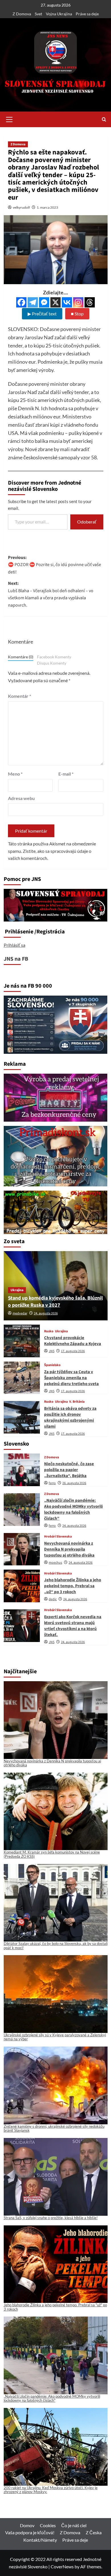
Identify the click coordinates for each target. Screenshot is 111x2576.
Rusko (49, 1331)
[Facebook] (21, 302)
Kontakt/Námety (40, 2540)
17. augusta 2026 (73, 1351)
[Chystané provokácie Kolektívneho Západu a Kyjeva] (22, 1341)
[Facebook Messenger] (44, 302)
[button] (9, 119)
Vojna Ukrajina (59, 14)
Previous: (55, 565)
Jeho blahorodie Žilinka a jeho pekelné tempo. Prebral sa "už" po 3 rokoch (55, 2307)
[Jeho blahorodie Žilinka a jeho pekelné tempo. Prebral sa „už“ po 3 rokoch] (22, 1586)
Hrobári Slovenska (58, 1537)
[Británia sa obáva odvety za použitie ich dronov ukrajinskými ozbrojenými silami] (22, 1417)
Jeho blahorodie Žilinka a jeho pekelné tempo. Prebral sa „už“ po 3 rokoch (73, 1586)
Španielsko (52, 1365)
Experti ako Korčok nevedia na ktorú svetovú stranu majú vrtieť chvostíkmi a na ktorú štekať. (73, 1626)
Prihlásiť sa (15, 945)
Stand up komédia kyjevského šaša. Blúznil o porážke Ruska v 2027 (55, 1302)
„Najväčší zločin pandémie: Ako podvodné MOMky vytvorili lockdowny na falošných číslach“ (73, 1509)
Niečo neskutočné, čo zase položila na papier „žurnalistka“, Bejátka (69, 1470)
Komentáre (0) (21, 657)
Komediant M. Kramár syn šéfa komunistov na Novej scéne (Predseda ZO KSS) (52, 1854)
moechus (55, 1563)
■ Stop (77, 314)
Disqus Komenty (52, 663)
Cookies (48, 2525)
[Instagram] (78, 302)
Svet (38, 14)
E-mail (66, 774)
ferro (52, 1483)
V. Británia (77, 1402)
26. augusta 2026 (74, 1483)
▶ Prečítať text (42, 314)
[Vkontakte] (67, 302)
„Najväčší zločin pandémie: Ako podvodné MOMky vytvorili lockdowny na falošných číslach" (52, 2398)
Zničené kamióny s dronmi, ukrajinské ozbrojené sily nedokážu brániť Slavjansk (54, 2128)
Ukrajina (17, 1290)
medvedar (20, 1313)
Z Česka (94, 2532)
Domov (27, 2525)
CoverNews (62, 2566)
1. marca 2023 (47, 207)
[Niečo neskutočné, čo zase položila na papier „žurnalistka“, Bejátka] (22, 1470)
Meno (15, 774)
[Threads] (90, 302)
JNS (52, 1351)
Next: (51, 594)
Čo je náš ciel (74, 2525)
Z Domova (22, 14)
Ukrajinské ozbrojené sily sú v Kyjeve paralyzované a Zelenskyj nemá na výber (55, 2037)
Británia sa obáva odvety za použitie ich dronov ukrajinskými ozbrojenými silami (70, 1417)
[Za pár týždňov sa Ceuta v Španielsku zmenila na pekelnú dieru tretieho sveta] (22, 1378)
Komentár (19, 696)
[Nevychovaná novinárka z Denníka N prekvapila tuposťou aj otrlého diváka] (22, 1549)
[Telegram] (33, 302)
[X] (55, 302)
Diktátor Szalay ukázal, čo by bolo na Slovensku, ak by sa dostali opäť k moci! (56, 1945)
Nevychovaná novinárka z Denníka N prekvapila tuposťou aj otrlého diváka (69, 1549)
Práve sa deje (87, 14)
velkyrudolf (21, 207)
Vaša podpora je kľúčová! (30, 2532)
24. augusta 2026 (46, 1313)
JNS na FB (16, 959)
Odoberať (87, 522)
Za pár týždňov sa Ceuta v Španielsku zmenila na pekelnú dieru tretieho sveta (71, 1378)
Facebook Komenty (54, 657)
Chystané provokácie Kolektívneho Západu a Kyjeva (73, 1341)
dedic (53, 1599)
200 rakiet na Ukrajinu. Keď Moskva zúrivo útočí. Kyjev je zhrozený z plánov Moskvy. (51, 2490)
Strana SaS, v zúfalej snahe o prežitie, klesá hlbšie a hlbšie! (51, 2218)
